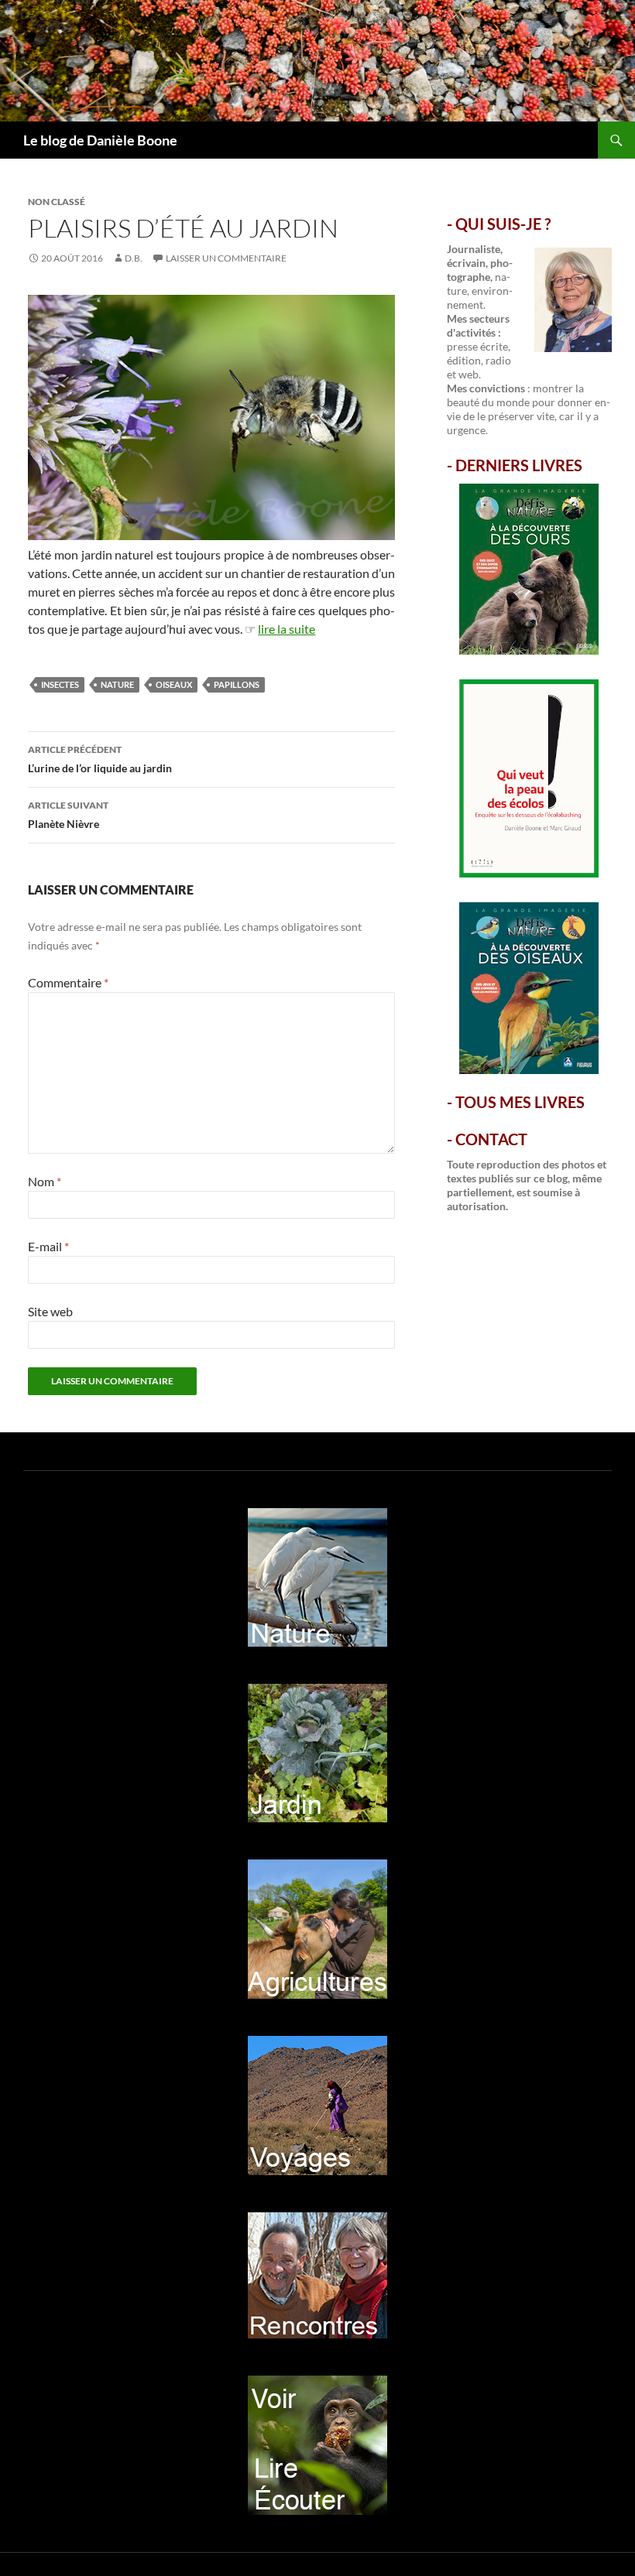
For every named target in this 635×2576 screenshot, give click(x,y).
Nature (117, 684)
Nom (45, 1181)
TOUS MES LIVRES (520, 1102)
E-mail (48, 1246)
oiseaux (174, 684)
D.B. (134, 258)
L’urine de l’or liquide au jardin (100, 759)
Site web (50, 1311)
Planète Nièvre (68, 815)
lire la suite (287, 629)
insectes (60, 684)
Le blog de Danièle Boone (100, 140)
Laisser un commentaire (226, 258)
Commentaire (68, 982)
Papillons (237, 684)
